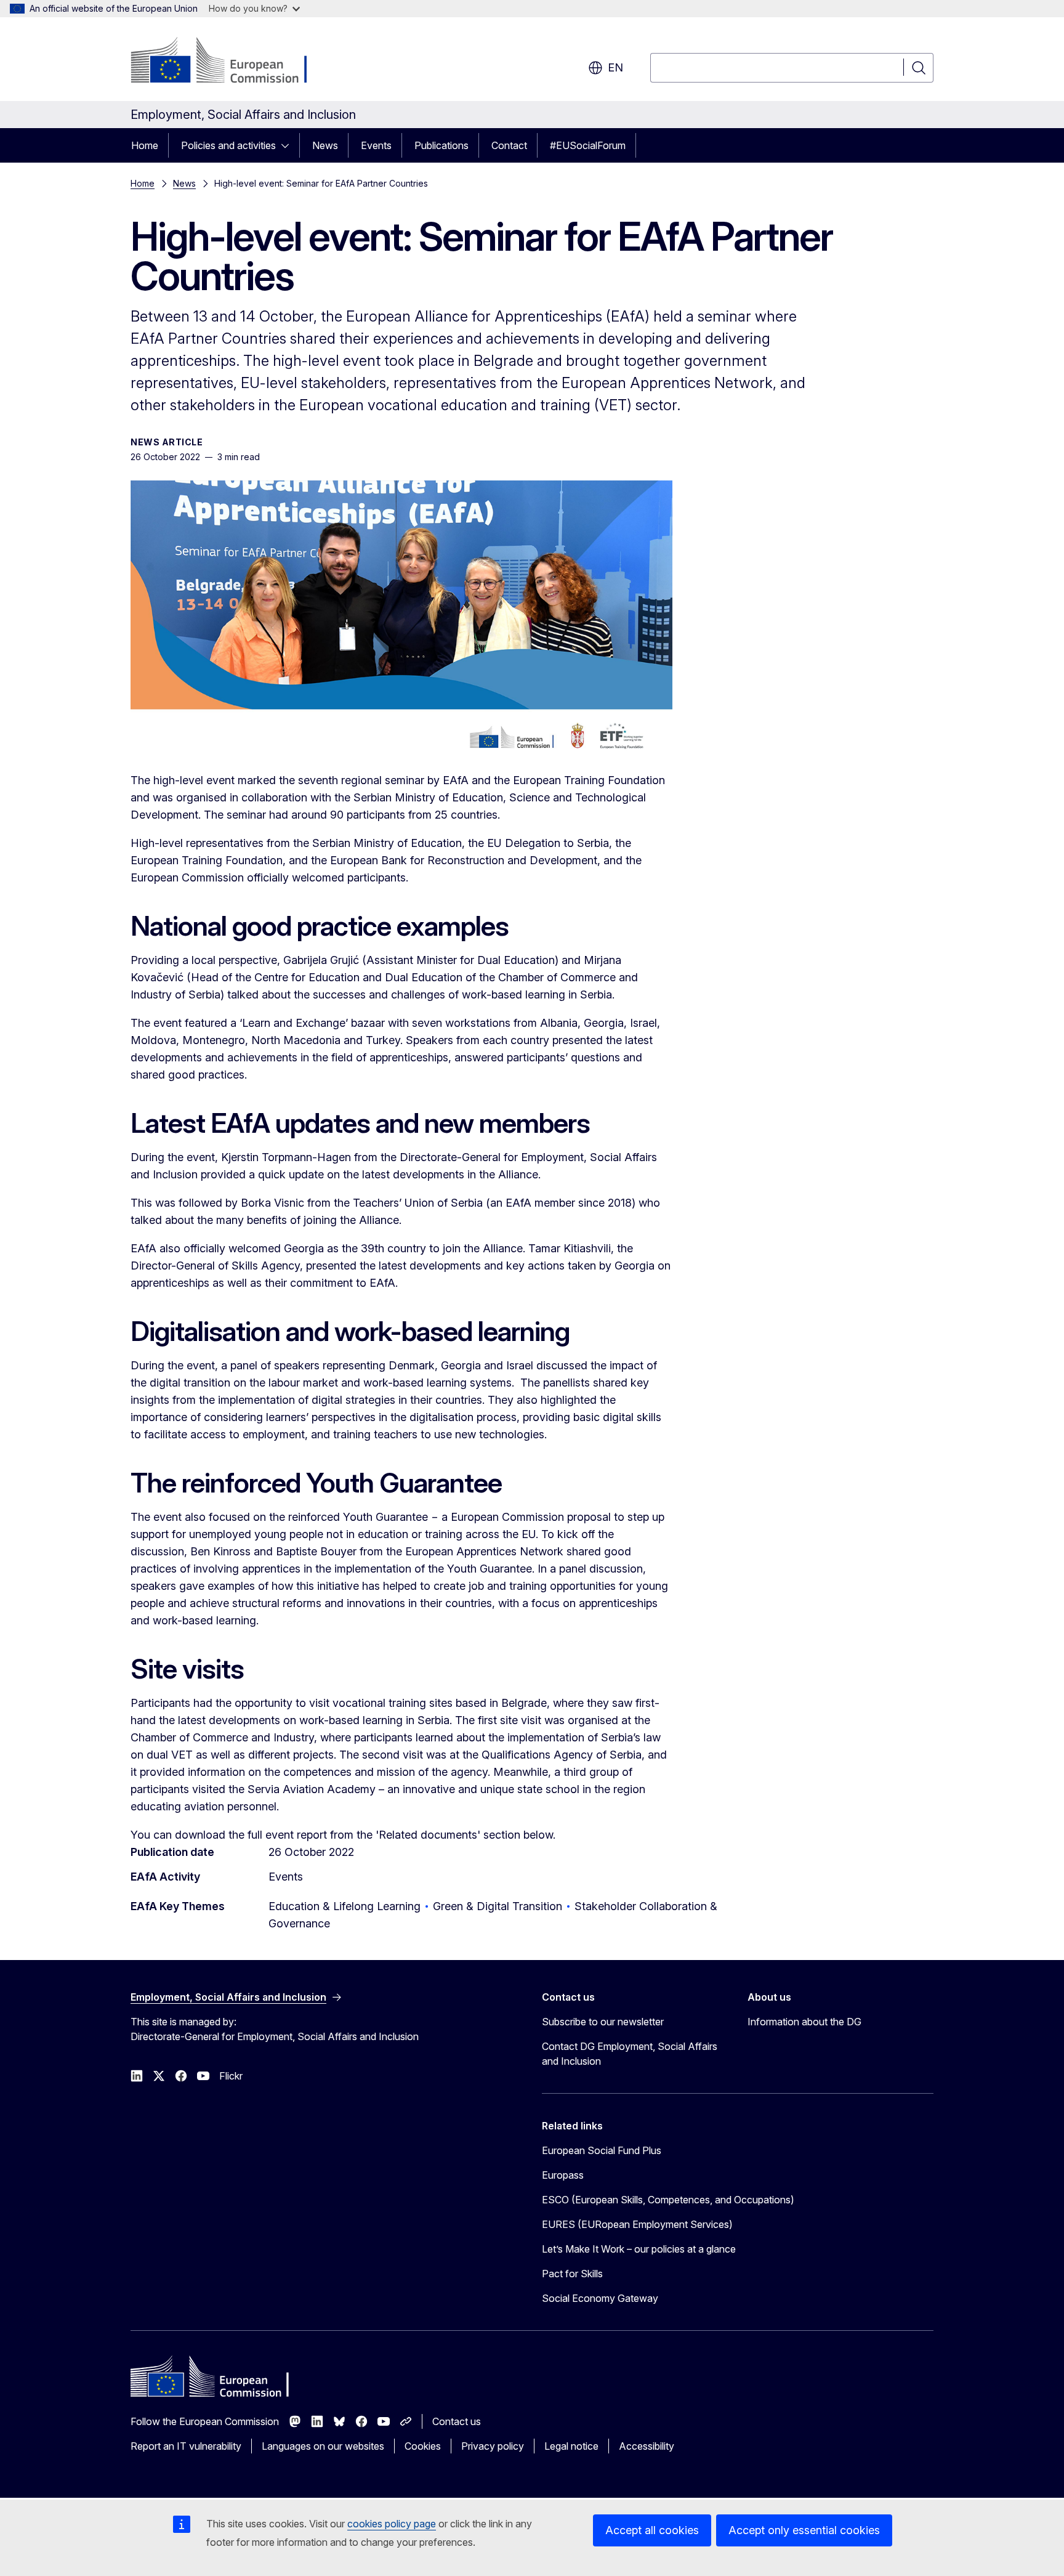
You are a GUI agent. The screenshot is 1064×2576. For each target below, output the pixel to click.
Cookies (423, 2446)
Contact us (457, 2421)
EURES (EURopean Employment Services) (637, 2224)
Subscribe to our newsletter (603, 2022)
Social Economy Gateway (600, 2298)
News (325, 145)
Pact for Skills (572, 2274)
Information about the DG (804, 2022)
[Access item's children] (289, 145)
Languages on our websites (323, 2446)
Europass (563, 2175)
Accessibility (647, 2446)
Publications (441, 145)
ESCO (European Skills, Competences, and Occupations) (668, 2200)
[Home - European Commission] (230, 62)
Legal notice (571, 2446)
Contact (509, 145)
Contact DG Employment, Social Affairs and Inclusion (630, 2054)
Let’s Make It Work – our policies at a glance (639, 2249)
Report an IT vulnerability (186, 2446)
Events (376, 145)
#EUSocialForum (588, 145)
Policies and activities (228, 145)
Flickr (231, 2076)
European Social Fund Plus (602, 2150)
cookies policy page (392, 2524)
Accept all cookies (652, 2530)
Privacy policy (493, 2446)
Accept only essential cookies (804, 2530)
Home (145, 145)
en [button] (615, 67)
